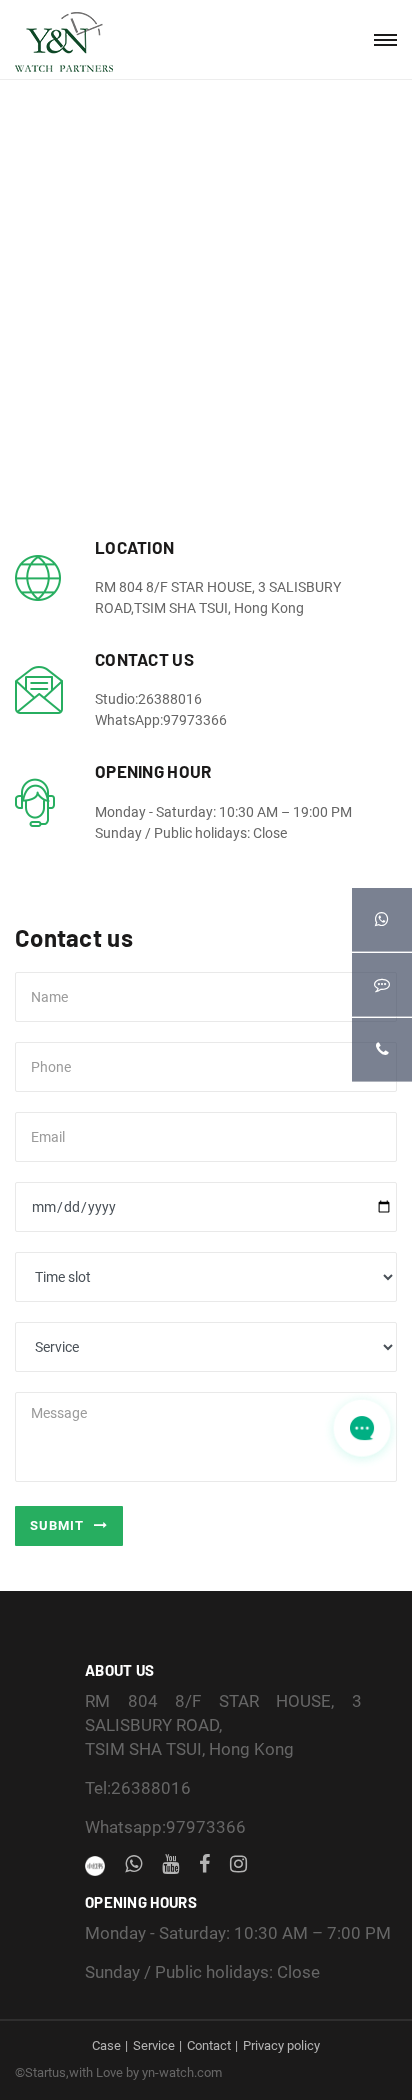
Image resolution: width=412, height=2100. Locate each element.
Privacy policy (281, 2045)
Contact (209, 2045)
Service (154, 2045)
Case (106, 2045)
